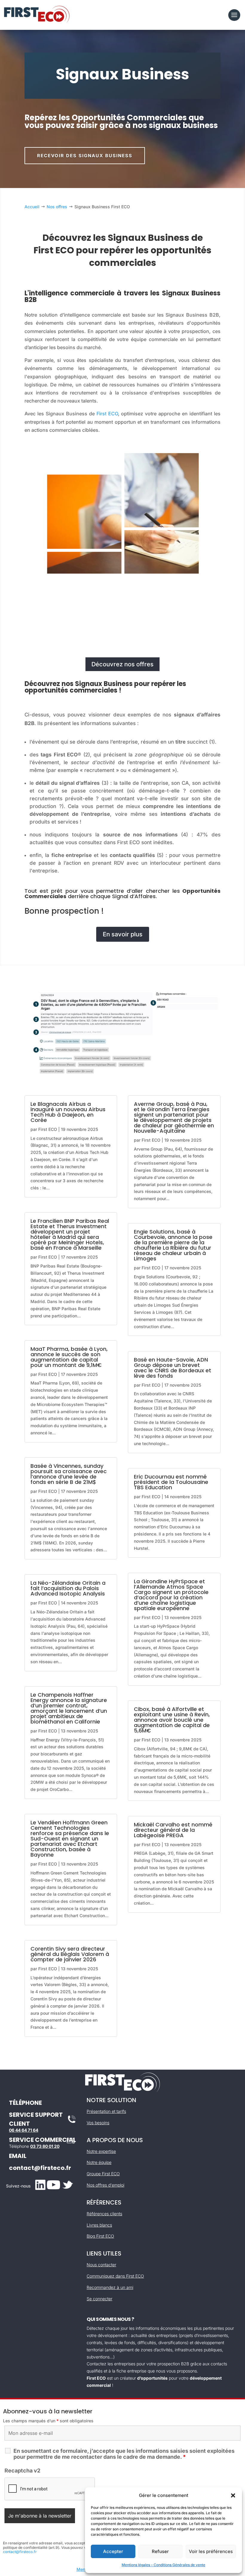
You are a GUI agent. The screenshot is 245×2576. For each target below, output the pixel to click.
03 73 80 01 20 (45, 2146)
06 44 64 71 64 (24, 2130)
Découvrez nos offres (122, 664)
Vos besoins (98, 2123)
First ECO (107, 414)
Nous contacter (101, 2265)
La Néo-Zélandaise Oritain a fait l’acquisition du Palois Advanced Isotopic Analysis (68, 1588)
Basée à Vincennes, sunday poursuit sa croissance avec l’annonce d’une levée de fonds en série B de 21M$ (69, 1474)
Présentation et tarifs (106, 2111)
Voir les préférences (211, 2551)
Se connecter (99, 2299)
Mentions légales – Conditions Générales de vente (163, 2565)
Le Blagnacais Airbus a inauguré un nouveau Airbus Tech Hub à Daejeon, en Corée (68, 1112)
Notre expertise (101, 2151)
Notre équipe (99, 2162)
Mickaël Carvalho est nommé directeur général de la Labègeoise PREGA (173, 1830)
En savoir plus (123, 934)
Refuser (160, 2551)
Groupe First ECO (103, 2174)
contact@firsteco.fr (40, 2168)
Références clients (104, 2214)
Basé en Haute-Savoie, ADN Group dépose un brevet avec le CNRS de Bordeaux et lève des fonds (173, 1368)
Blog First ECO (100, 2236)
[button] (233, 2495)
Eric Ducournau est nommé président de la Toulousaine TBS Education (171, 1482)
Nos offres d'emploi (105, 2185)
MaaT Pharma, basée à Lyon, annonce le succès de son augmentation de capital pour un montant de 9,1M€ (69, 1357)
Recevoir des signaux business (85, 156)
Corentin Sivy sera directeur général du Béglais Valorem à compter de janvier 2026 (70, 1954)
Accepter (113, 2551)
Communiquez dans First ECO (115, 2276)
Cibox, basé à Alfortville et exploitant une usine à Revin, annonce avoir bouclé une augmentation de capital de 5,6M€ (172, 1720)
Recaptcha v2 (22, 2471)
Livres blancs (99, 2225)
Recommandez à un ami (110, 2287)
